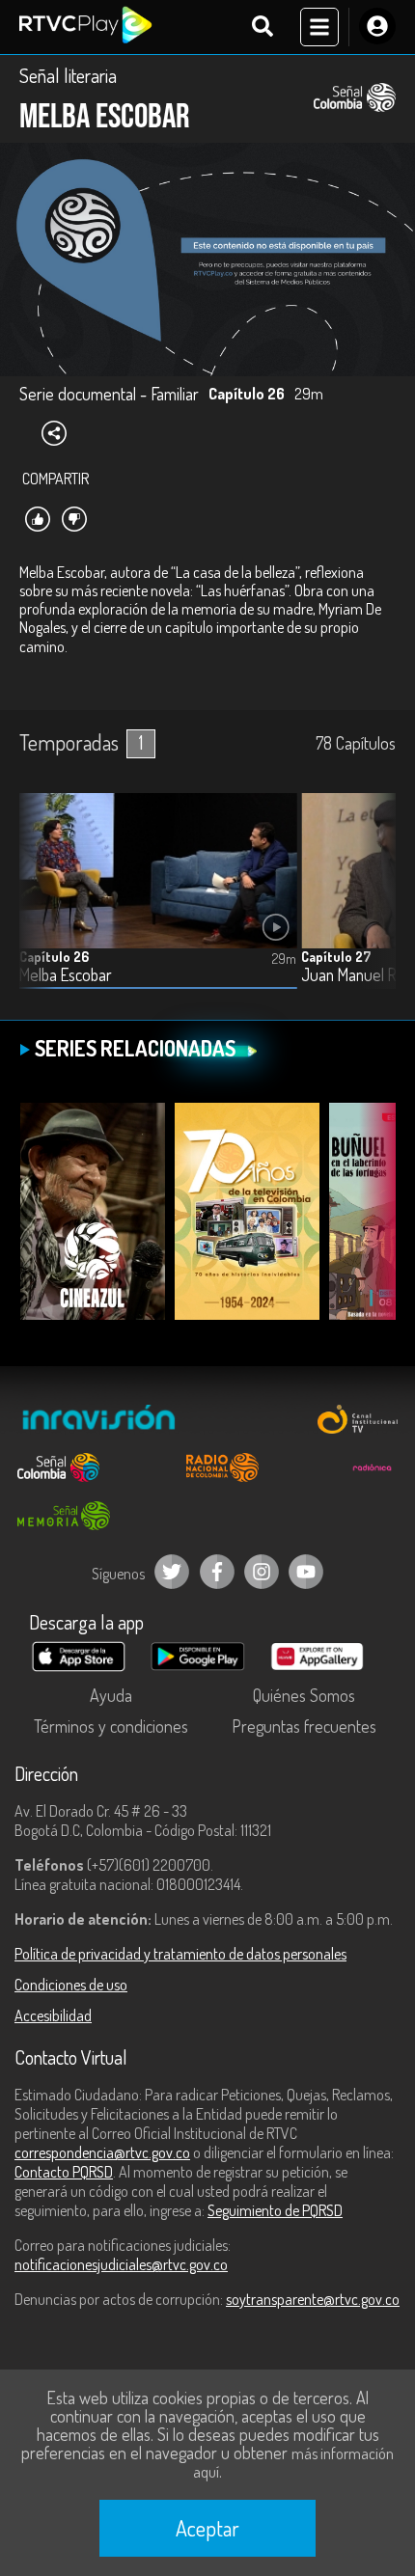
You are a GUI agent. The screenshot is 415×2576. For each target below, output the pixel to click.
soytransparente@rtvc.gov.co (313, 2299)
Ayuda (111, 1695)
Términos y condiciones (111, 1726)
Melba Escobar (66, 975)
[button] (372, 905)
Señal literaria (68, 75)
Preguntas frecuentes (304, 1726)
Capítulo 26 (54, 957)
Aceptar (207, 2528)
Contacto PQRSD (64, 2172)
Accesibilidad (53, 2015)
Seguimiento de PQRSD (275, 2210)
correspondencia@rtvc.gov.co (102, 2152)
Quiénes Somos (304, 1695)
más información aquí (293, 2463)
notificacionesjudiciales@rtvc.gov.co (121, 2264)
